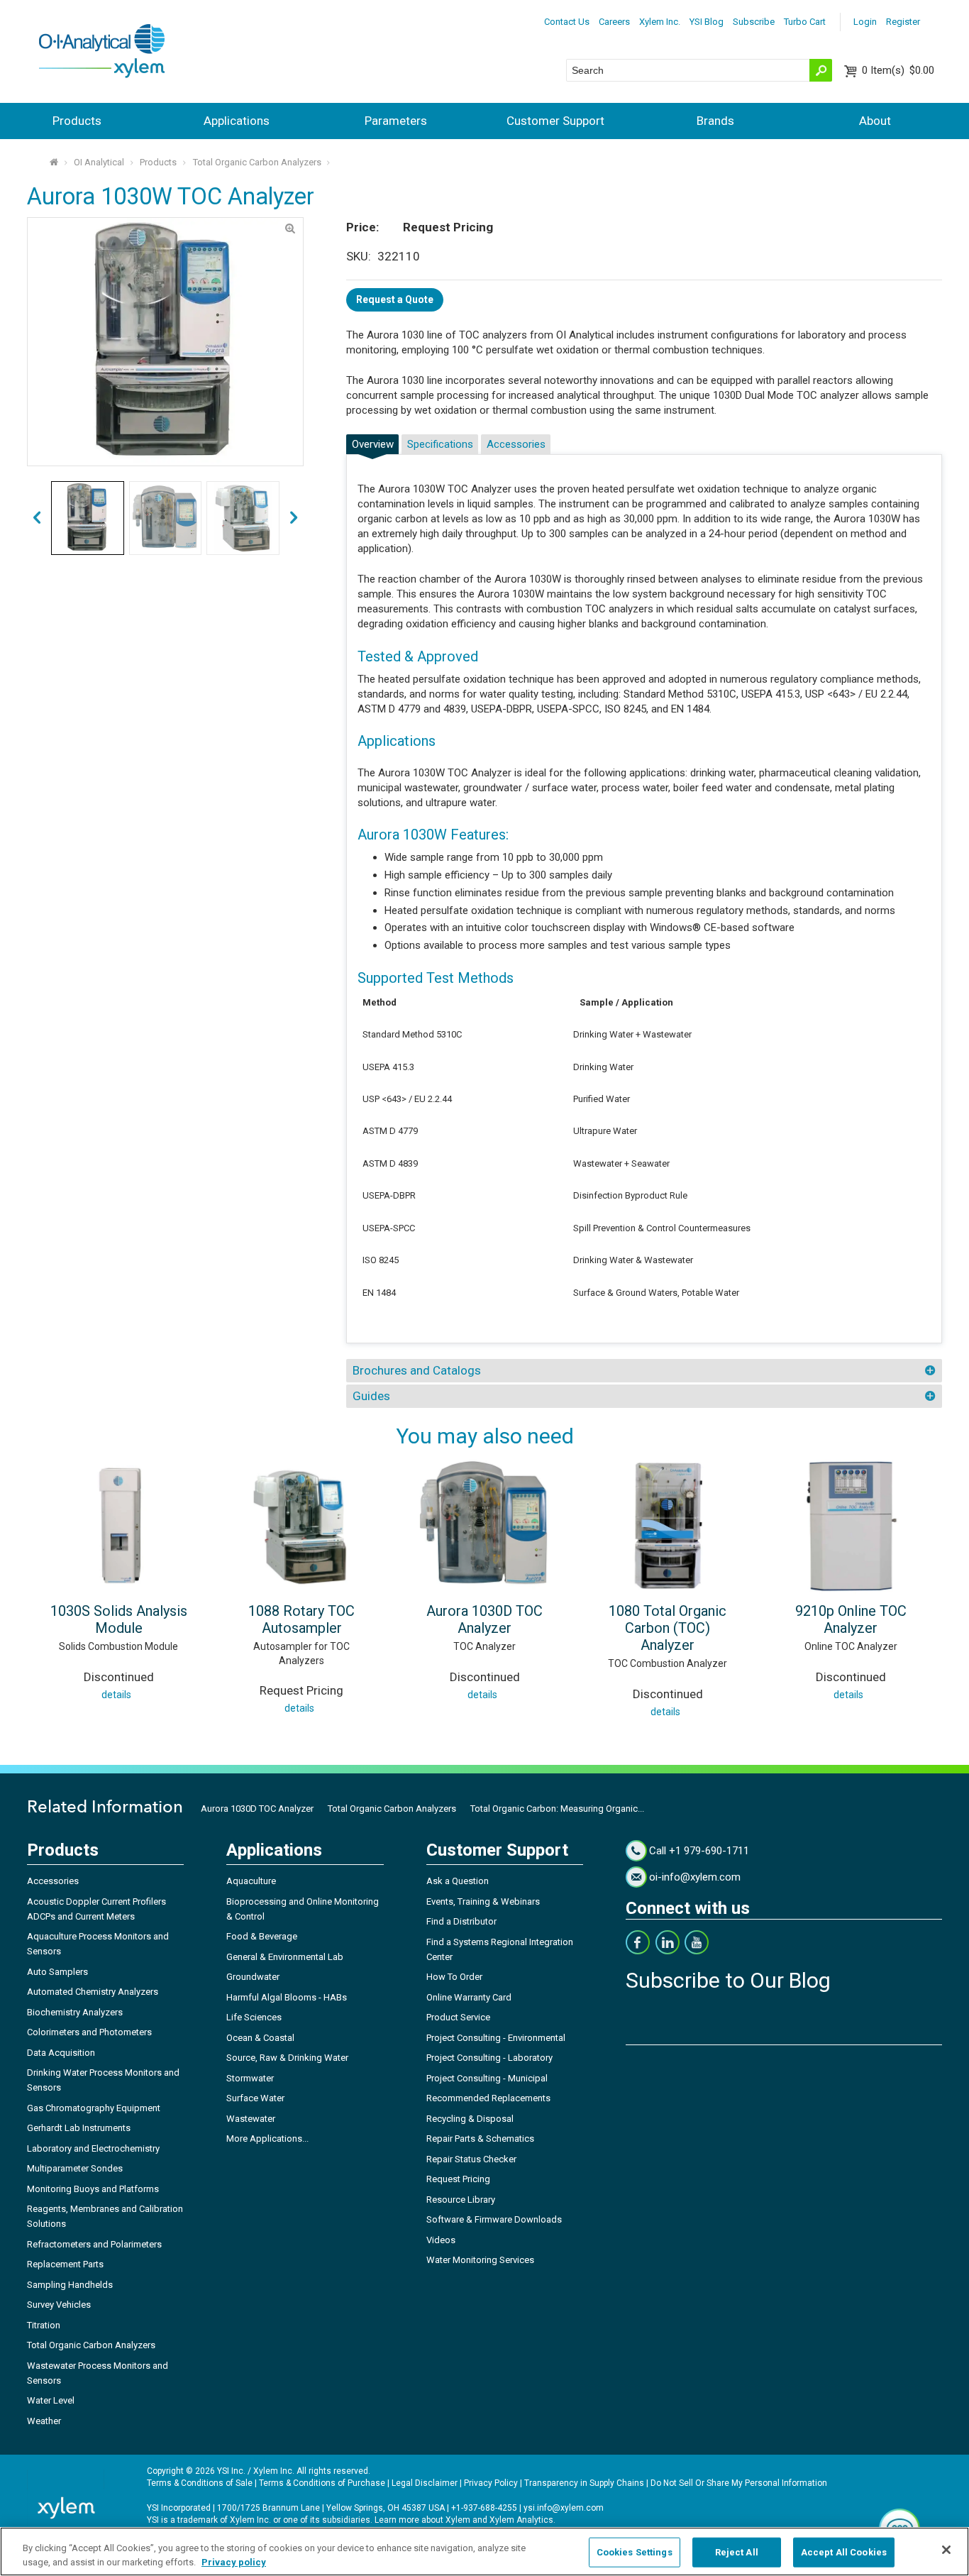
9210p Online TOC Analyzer (851, 1619)
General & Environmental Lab (285, 1957)
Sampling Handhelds (70, 2285)
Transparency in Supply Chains (584, 2483)
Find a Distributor (461, 1921)
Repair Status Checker (471, 2159)
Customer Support (555, 121)
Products (77, 121)
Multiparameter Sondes (75, 2168)
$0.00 (898, 70)
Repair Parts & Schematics (480, 2139)
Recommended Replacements (488, 2098)
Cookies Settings (635, 2552)
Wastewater (251, 2119)
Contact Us (567, 22)
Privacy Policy (491, 2483)
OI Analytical (99, 162)
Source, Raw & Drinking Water (287, 2058)
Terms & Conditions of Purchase (322, 2483)
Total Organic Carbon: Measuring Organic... (557, 1809)
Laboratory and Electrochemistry (93, 2148)
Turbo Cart (805, 22)
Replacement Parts (65, 2264)
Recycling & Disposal (470, 2119)
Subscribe (754, 22)
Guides (371, 1396)
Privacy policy (234, 2561)
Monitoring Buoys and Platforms (93, 2189)
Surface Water (255, 2098)
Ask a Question (458, 1881)
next (37, 518)
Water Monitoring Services (480, 2260)
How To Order (454, 1977)
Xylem (458, 2520)
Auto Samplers (57, 1972)
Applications (237, 121)
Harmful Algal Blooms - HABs (287, 1997)
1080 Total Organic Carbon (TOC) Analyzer (668, 1628)
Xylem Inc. (660, 22)
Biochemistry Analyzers (75, 2012)
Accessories (516, 444)
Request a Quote (395, 299)
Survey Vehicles (59, 2305)
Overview (373, 444)
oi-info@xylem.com (695, 1877)
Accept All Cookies (844, 2552)
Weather (44, 2421)
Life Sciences (254, 2017)
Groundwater (253, 1977)
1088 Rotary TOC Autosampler (301, 1619)
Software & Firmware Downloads (494, 2219)
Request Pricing (458, 2179)
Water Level (51, 2400)
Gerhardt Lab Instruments (79, 2128)
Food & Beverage (262, 1936)
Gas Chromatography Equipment (94, 2108)
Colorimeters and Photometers (89, 2032)
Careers (614, 22)
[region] (484, 2552)
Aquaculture (251, 1881)
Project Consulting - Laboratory (489, 2058)
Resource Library (461, 2200)
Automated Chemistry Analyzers (93, 1992)
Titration (44, 2325)
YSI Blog (707, 22)
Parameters (396, 121)
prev (294, 518)
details (116, 1695)
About (875, 121)
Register (903, 22)
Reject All (737, 2552)
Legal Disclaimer (425, 2483)
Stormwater (250, 2078)
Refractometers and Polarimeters (94, 2244)
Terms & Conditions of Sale (200, 2483)
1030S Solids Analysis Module (119, 1619)
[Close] (946, 2550)
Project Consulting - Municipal (487, 2078)
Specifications (440, 444)
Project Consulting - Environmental (496, 2038)
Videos (441, 2240)
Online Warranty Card (469, 1997)
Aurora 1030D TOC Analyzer (484, 1619)
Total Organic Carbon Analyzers (257, 162)
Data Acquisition (61, 2053)
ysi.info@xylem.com (564, 2508)
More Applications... (267, 2139)
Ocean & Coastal (260, 2038)
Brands (715, 121)
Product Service (458, 2017)
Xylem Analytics (521, 2520)
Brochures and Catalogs (417, 1370)
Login (865, 22)
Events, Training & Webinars (483, 1901)
